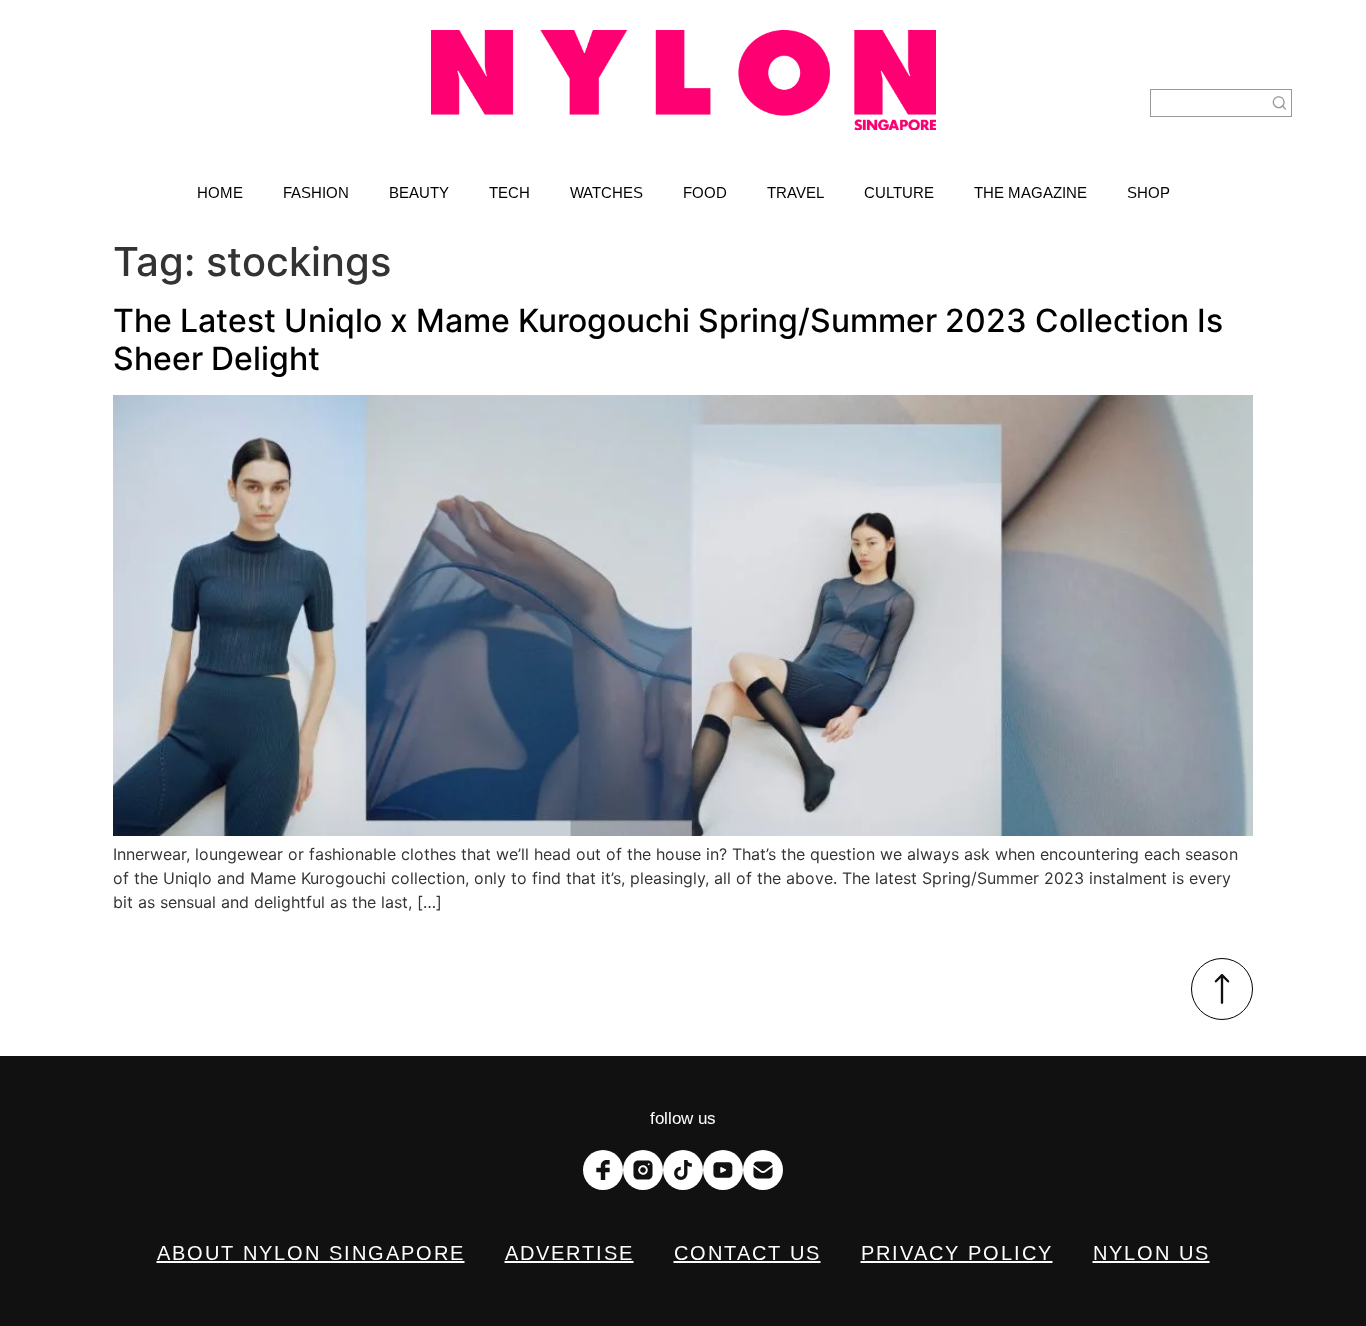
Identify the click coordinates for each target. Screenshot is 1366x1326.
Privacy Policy (957, 1253)
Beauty (419, 192)
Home (220, 192)
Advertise (569, 1253)
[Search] (1280, 103)
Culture (899, 192)
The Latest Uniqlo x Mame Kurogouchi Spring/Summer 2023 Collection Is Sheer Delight (668, 339)
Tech (509, 192)
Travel (795, 192)
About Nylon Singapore (311, 1253)
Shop (1148, 192)
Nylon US (1151, 1253)
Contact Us (747, 1253)
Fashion (316, 192)
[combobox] (1209, 103)
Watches (606, 192)
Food (705, 192)
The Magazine (1030, 192)
